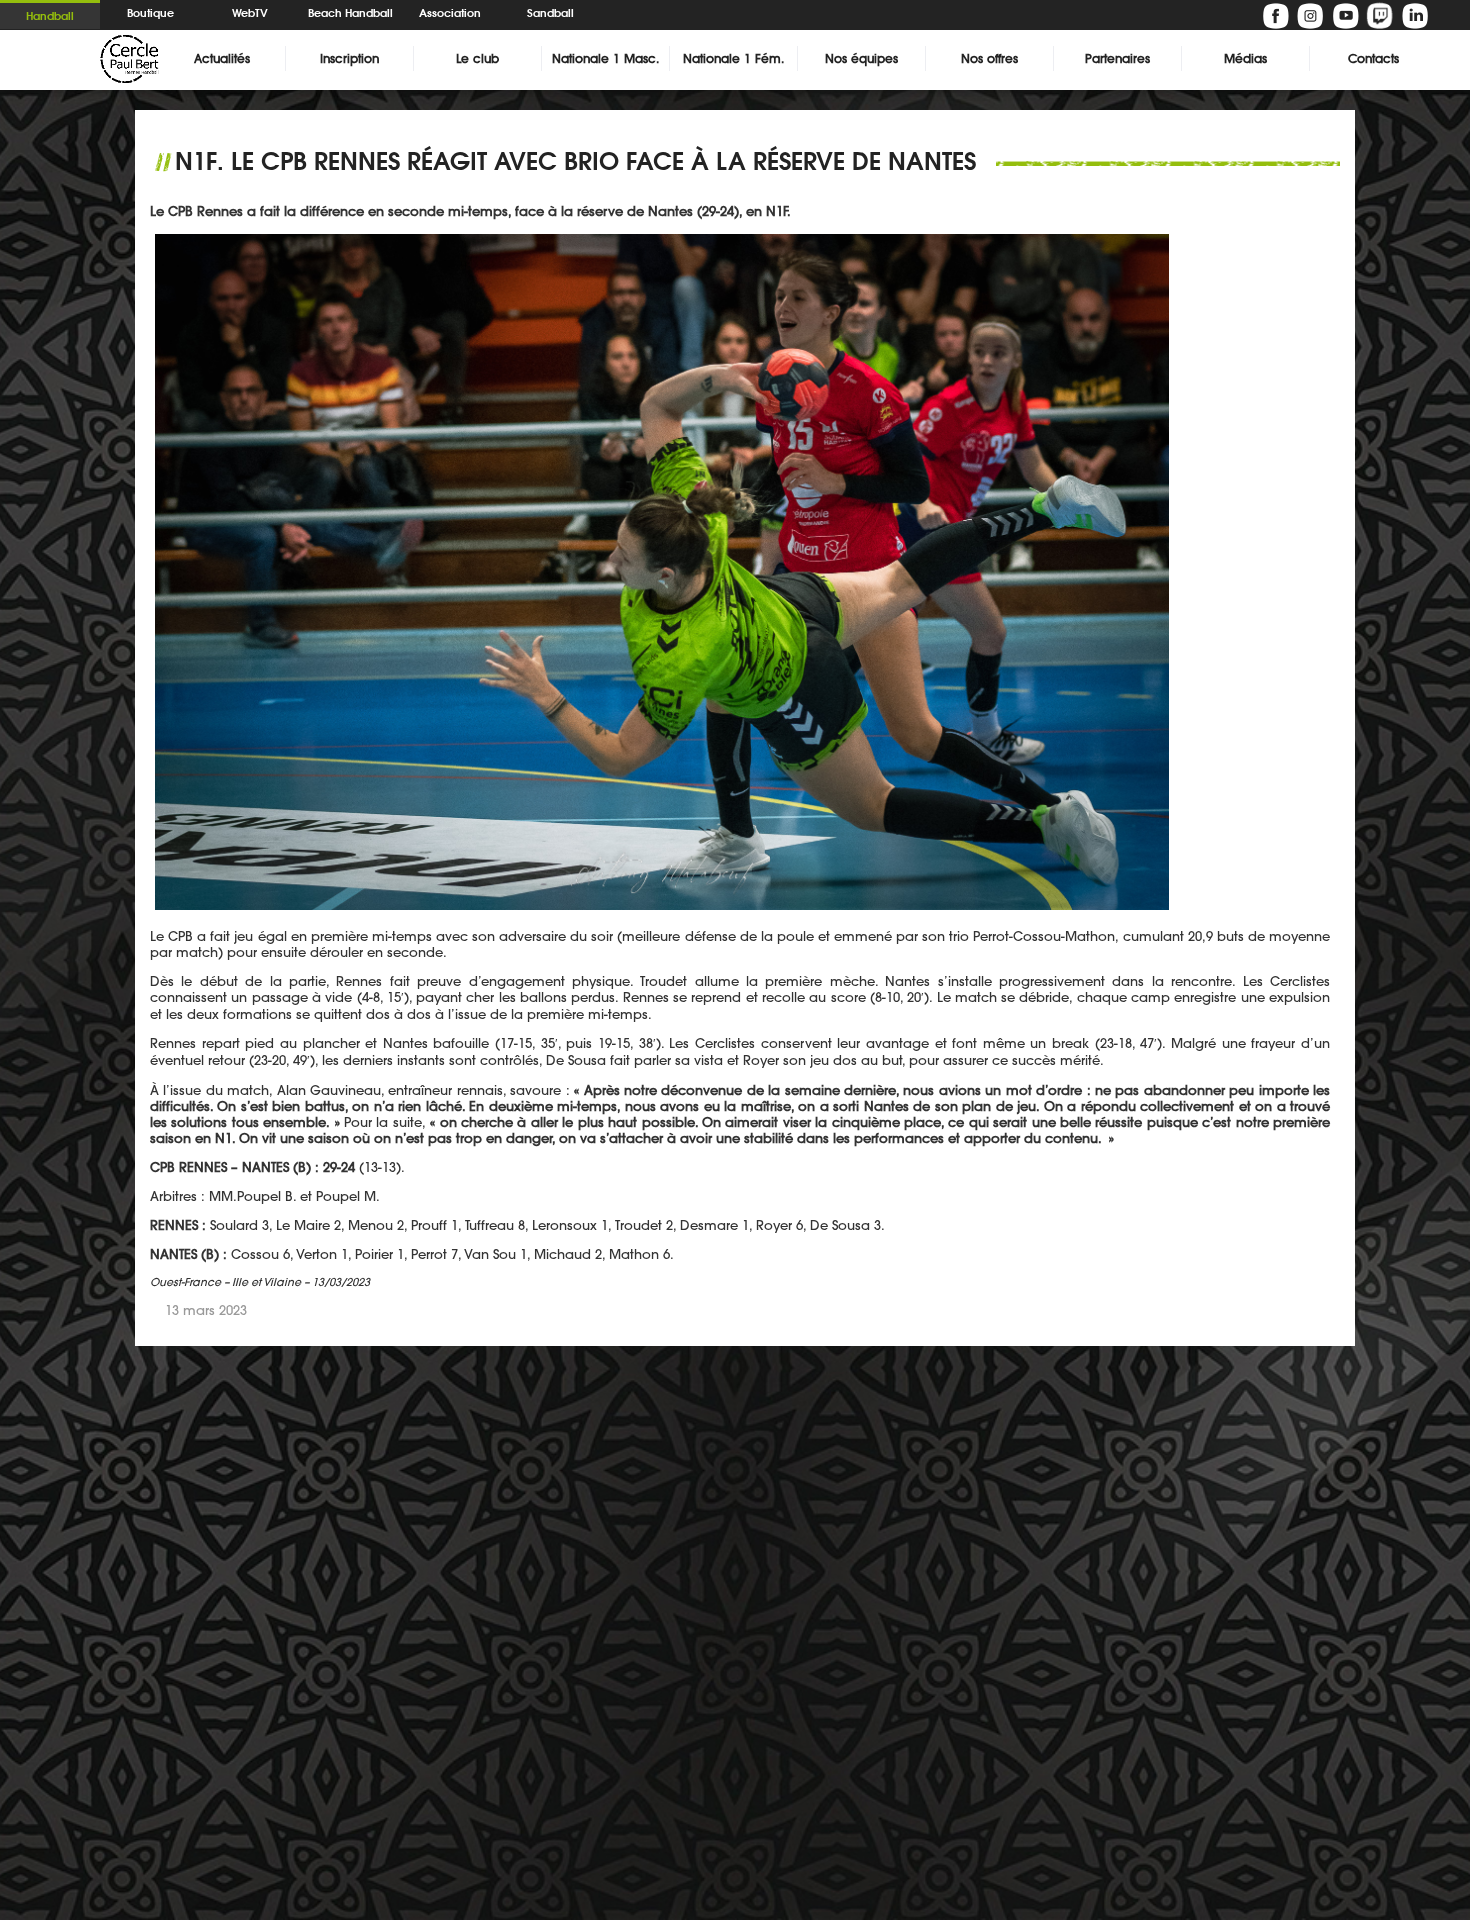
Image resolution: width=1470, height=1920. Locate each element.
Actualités (222, 58)
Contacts (1373, 58)
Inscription (349, 58)
